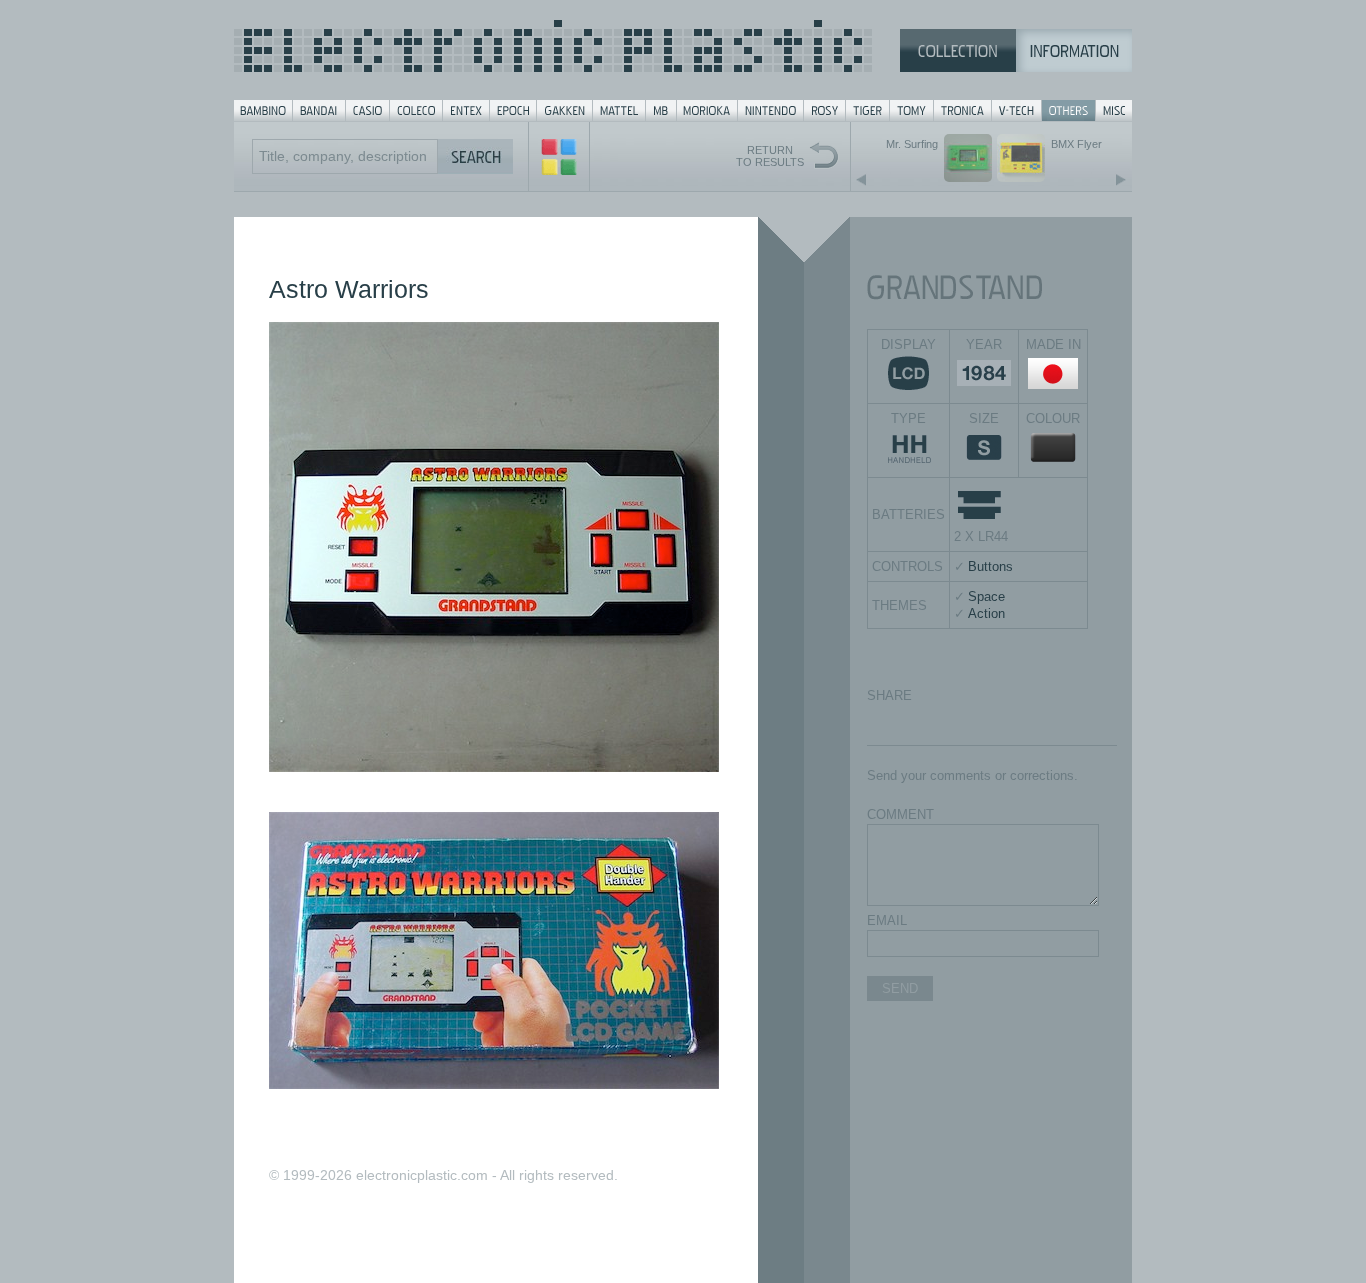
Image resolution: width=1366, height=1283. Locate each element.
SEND (900, 988)
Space (986, 596)
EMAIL (887, 920)
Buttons (990, 566)
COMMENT (900, 814)
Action (986, 613)
